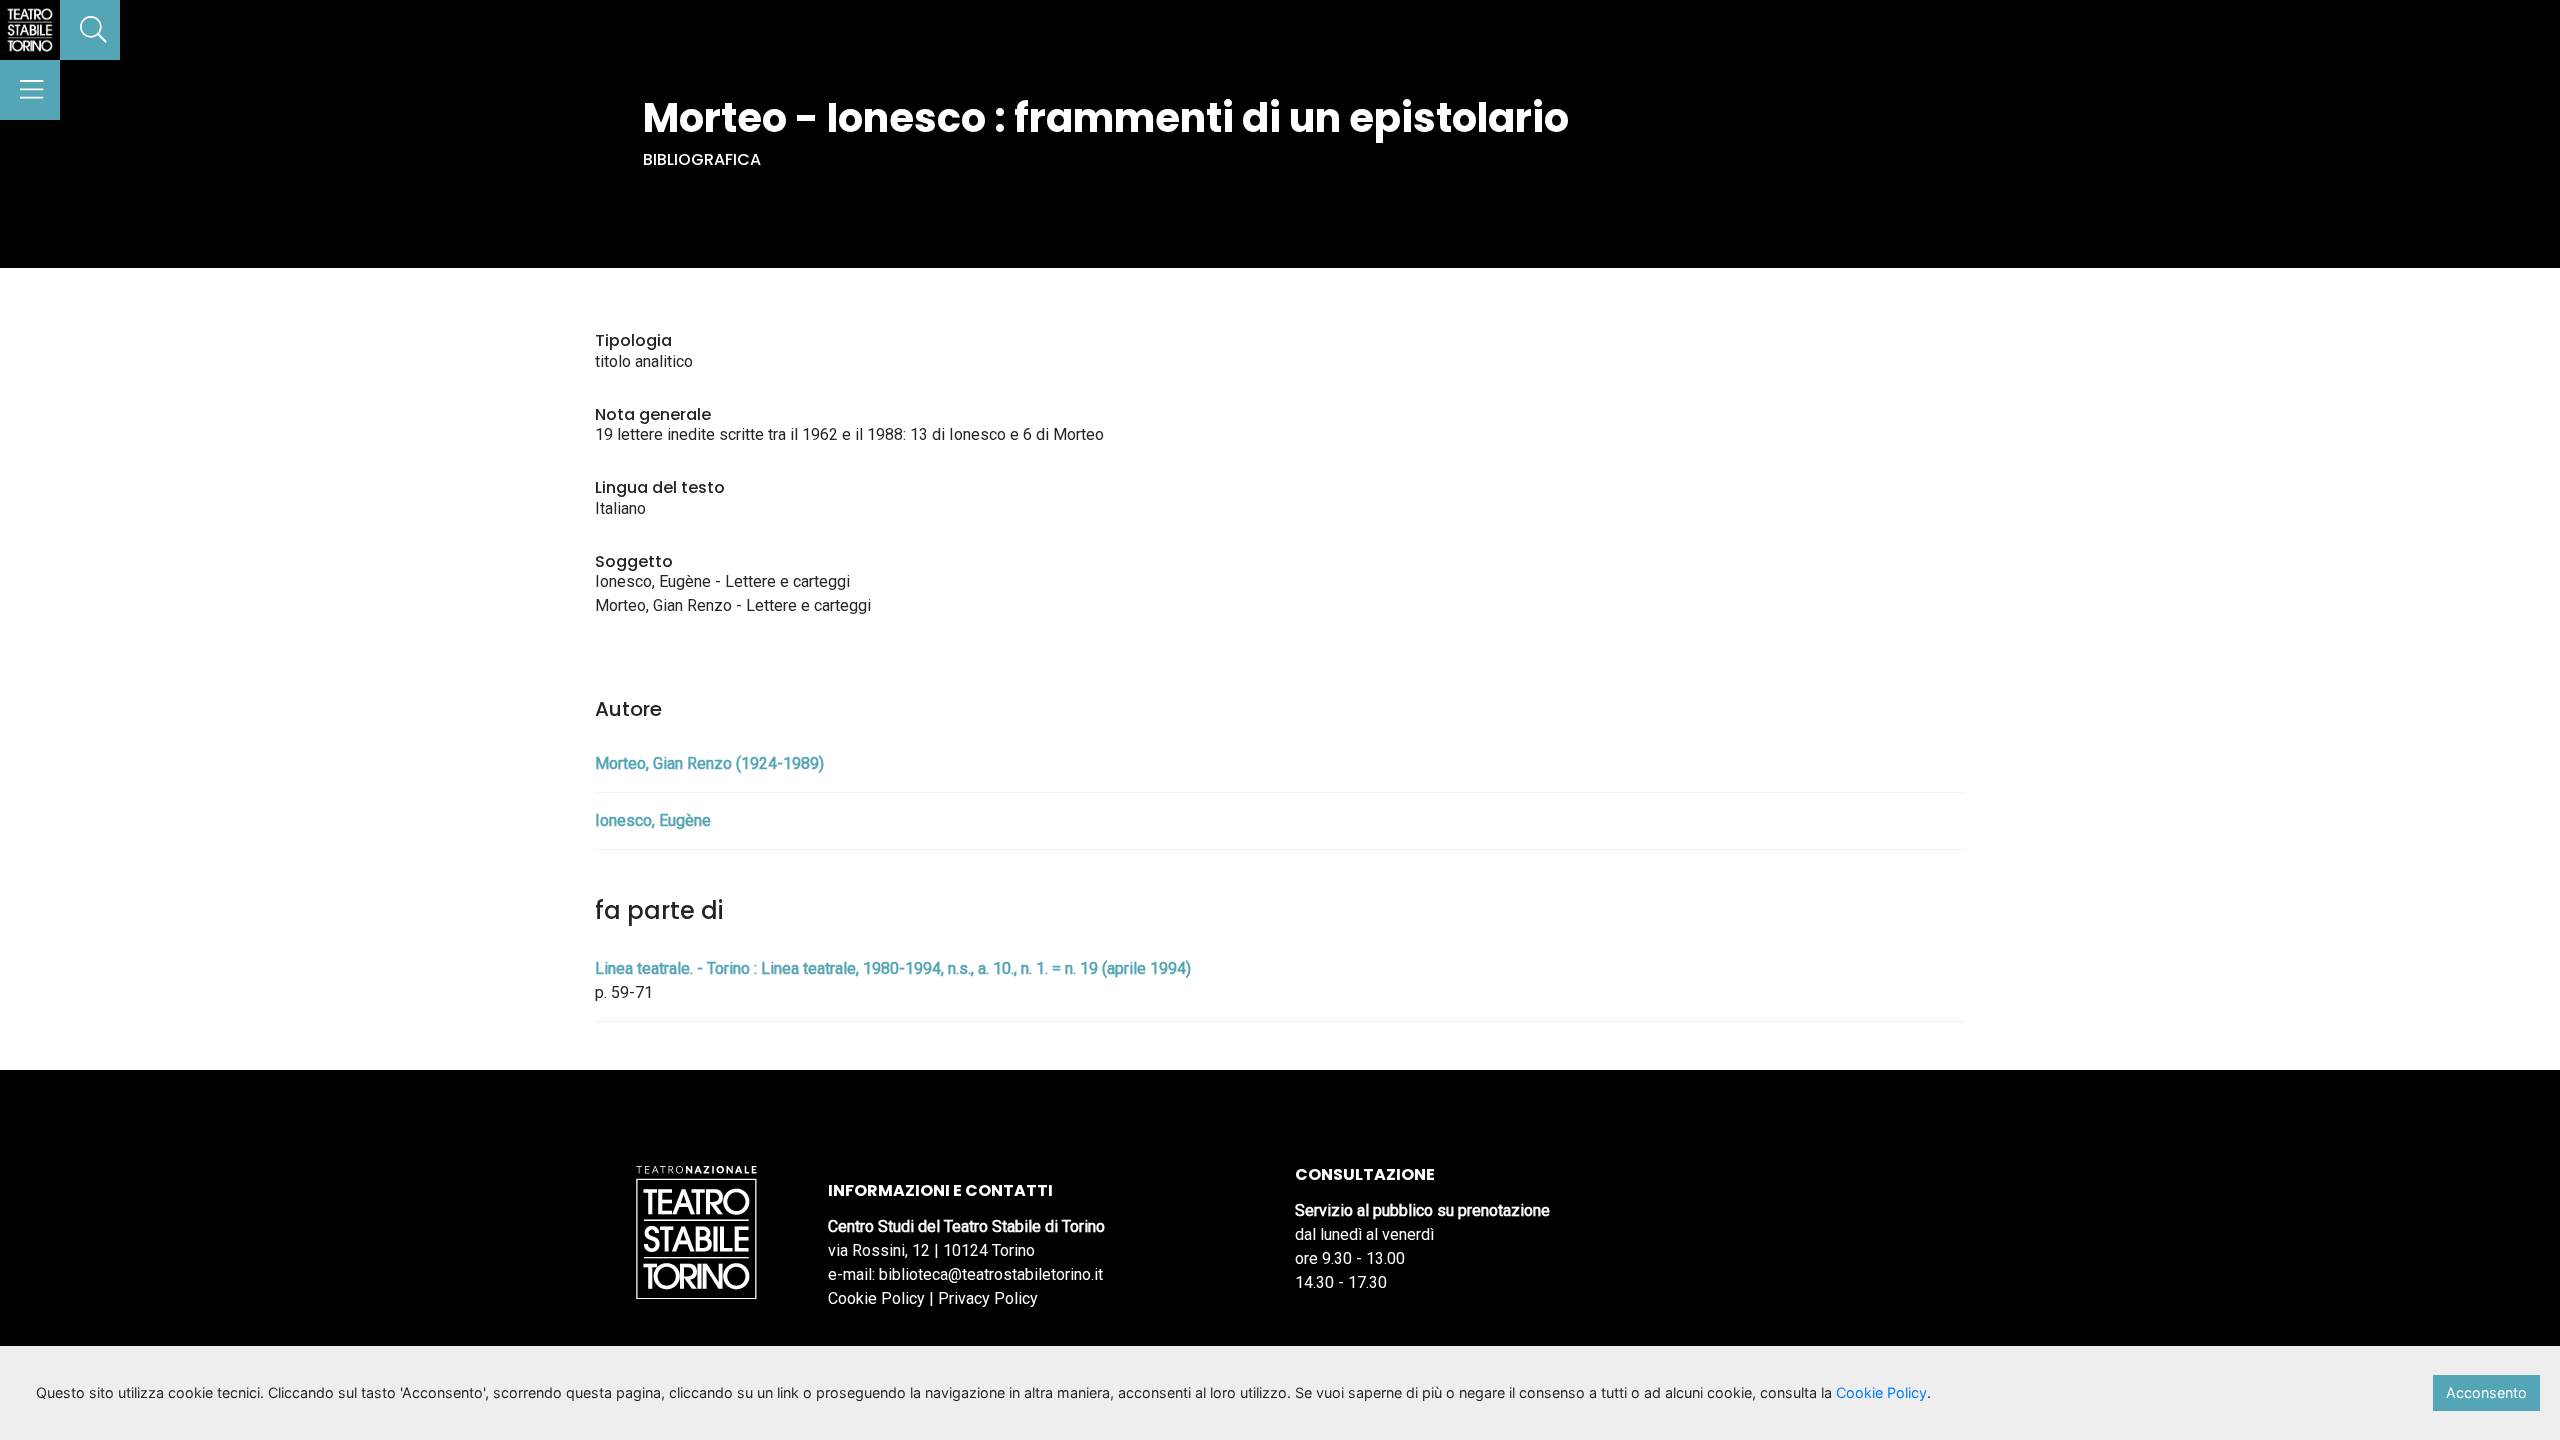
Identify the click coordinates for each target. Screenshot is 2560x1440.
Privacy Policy (988, 1298)
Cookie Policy (876, 1298)
